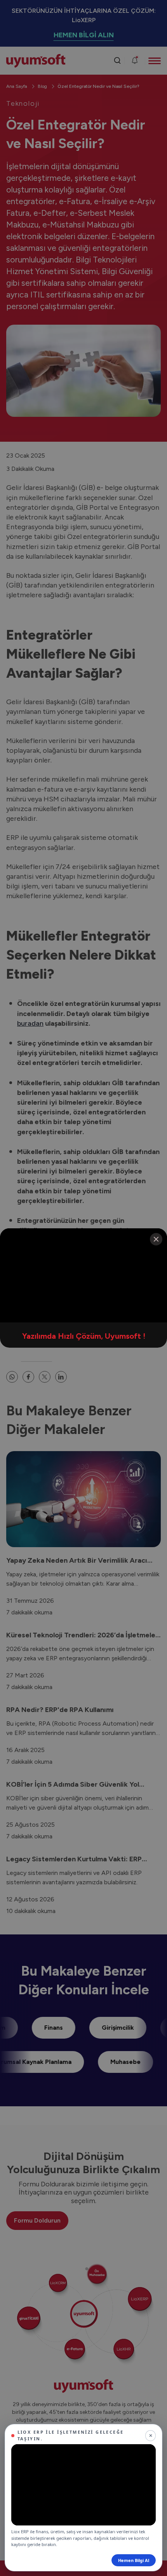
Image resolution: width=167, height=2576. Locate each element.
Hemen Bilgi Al (134, 2560)
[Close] (156, 1239)
